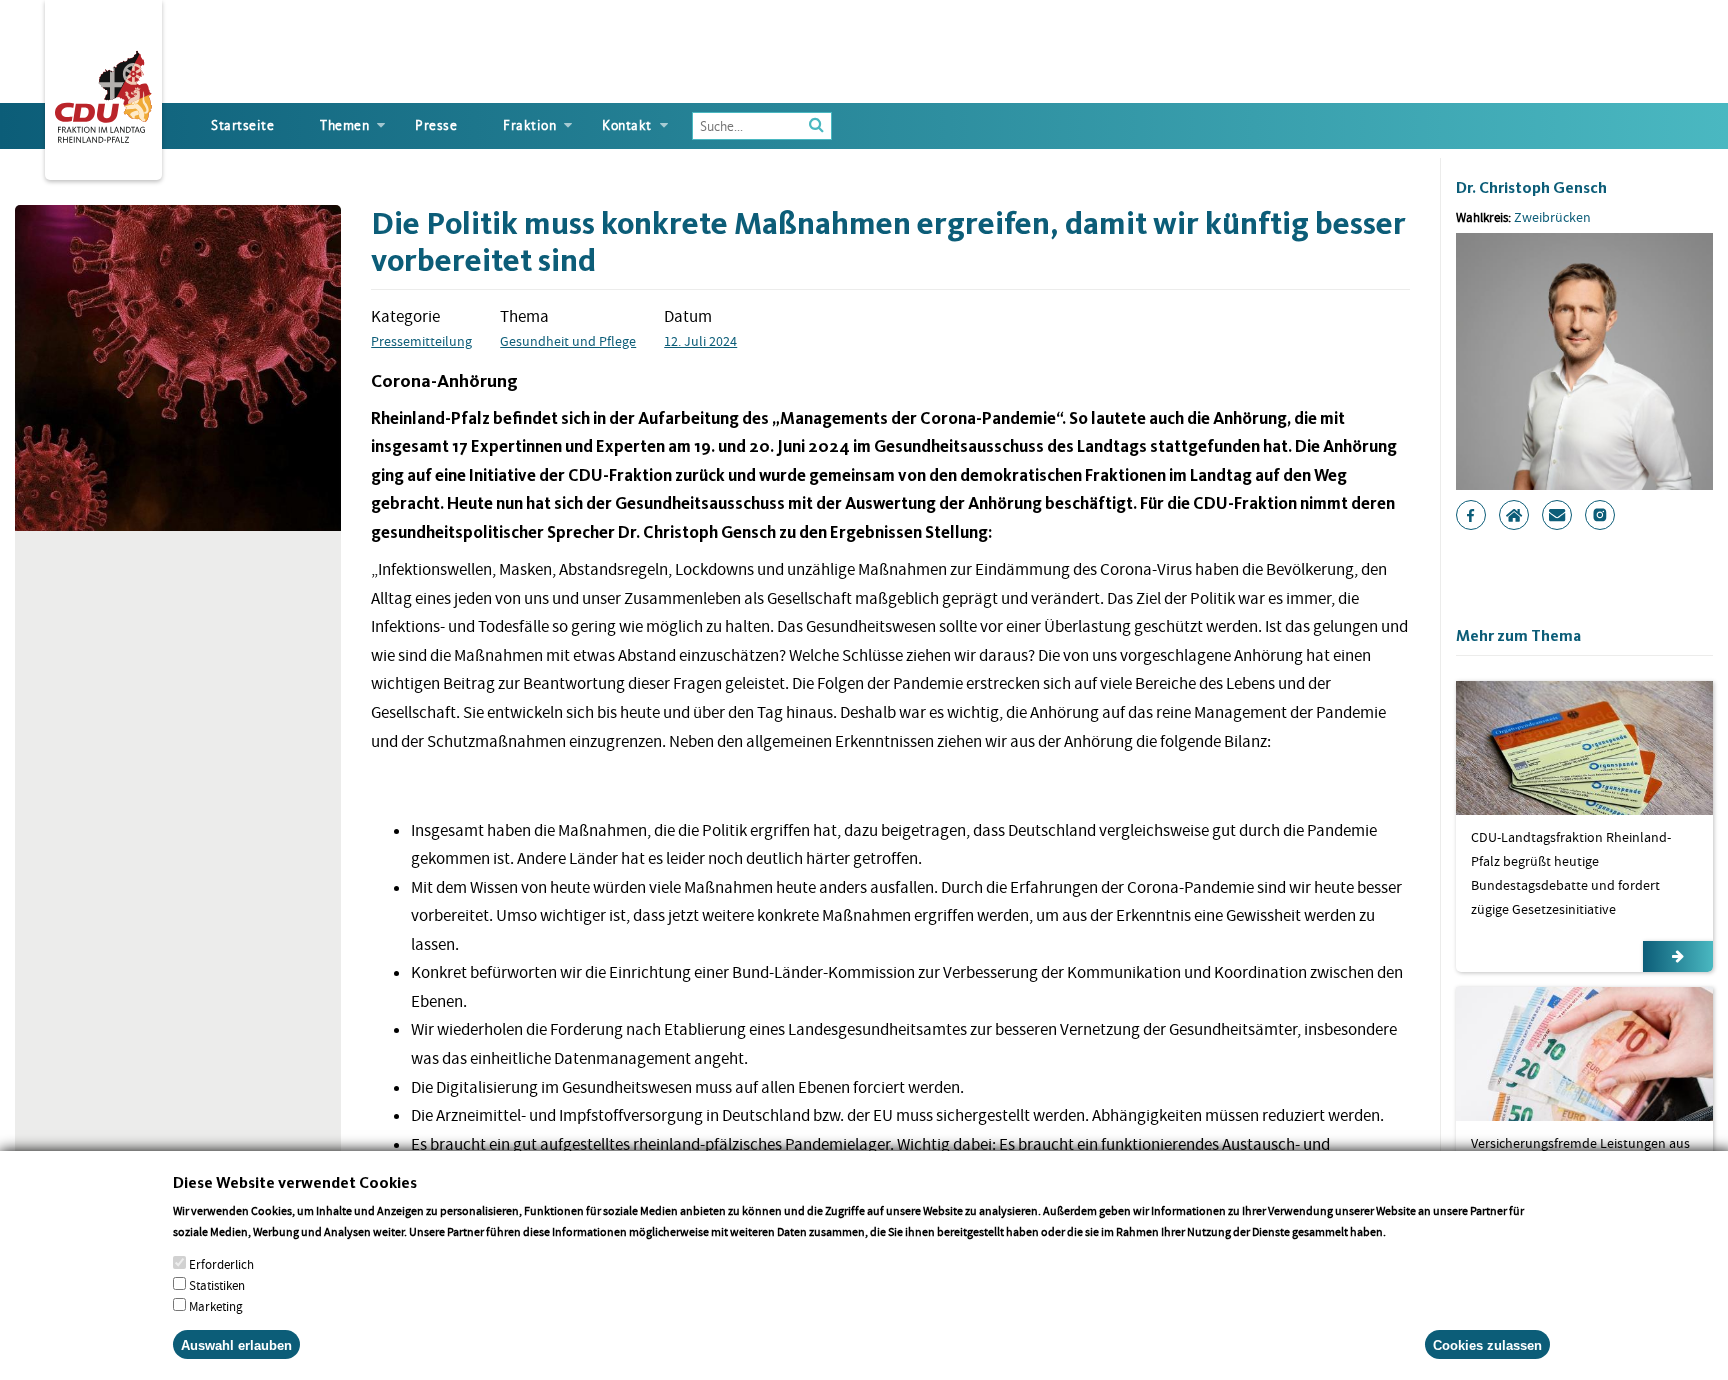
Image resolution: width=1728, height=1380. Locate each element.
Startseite (242, 125)
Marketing (216, 1306)
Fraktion (529, 125)
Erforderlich (221, 1264)
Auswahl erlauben (236, 1344)
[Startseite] (103, 93)
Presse (436, 125)
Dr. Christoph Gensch (1531, 187)
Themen (344, 125)
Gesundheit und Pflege (568, 341)
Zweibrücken (1552, 217)
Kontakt (627, 125)
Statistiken (217, 1285)
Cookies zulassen (1487, 1344)
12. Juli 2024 (700, 341)
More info (1414, 1230)
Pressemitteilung (421, 341)
